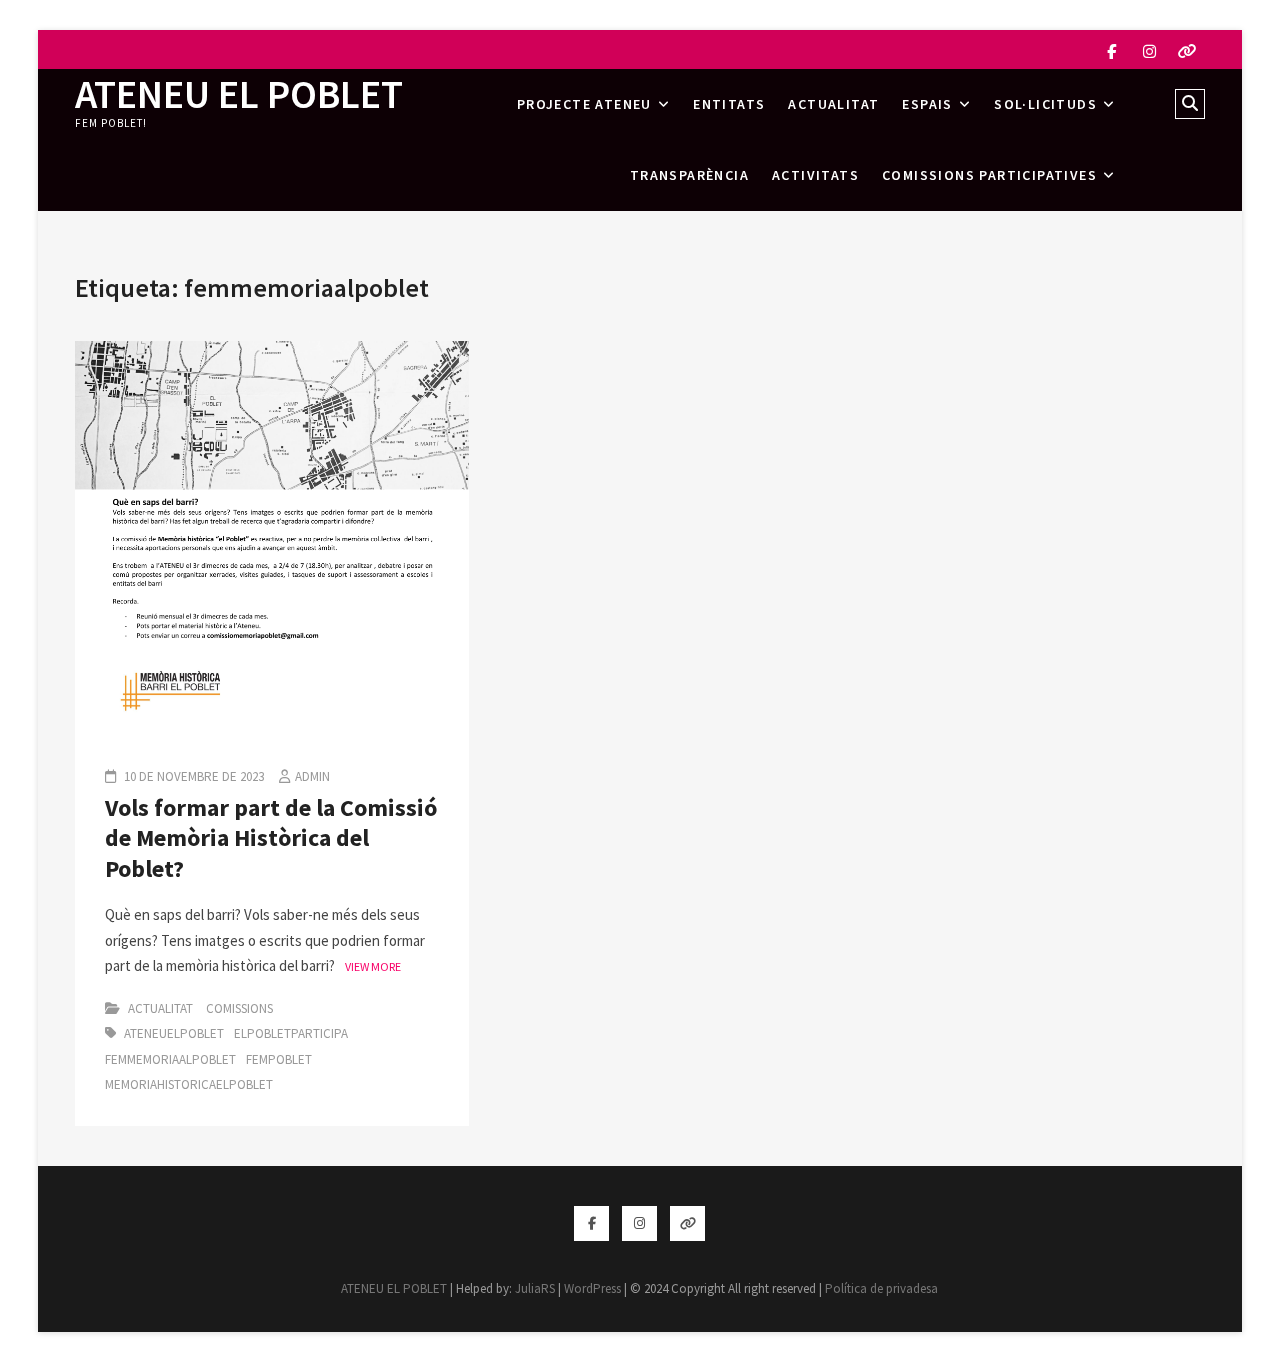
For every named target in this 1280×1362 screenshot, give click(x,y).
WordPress (592, 1288)
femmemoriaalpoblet (170, 1059)
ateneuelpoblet (174, 1033)
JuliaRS (535, 1288)
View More (373, 966)
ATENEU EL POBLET (239, 94)
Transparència (689, 175)
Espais (927, 104)
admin (312, 776)
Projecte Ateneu (584, 104)
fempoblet (279, 1059)
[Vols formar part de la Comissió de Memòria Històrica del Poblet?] (272, 353)
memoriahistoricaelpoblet (189, 1084)
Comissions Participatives (989, 175)
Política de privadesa (881, 1288)
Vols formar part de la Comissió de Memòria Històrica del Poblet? (271, 838)
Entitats (729, 104)
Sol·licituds (1045, 104)
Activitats (815, 175)
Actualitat (833, 104)
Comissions (239, 1008)
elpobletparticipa (291, 1033)
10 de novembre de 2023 (192, 776)
